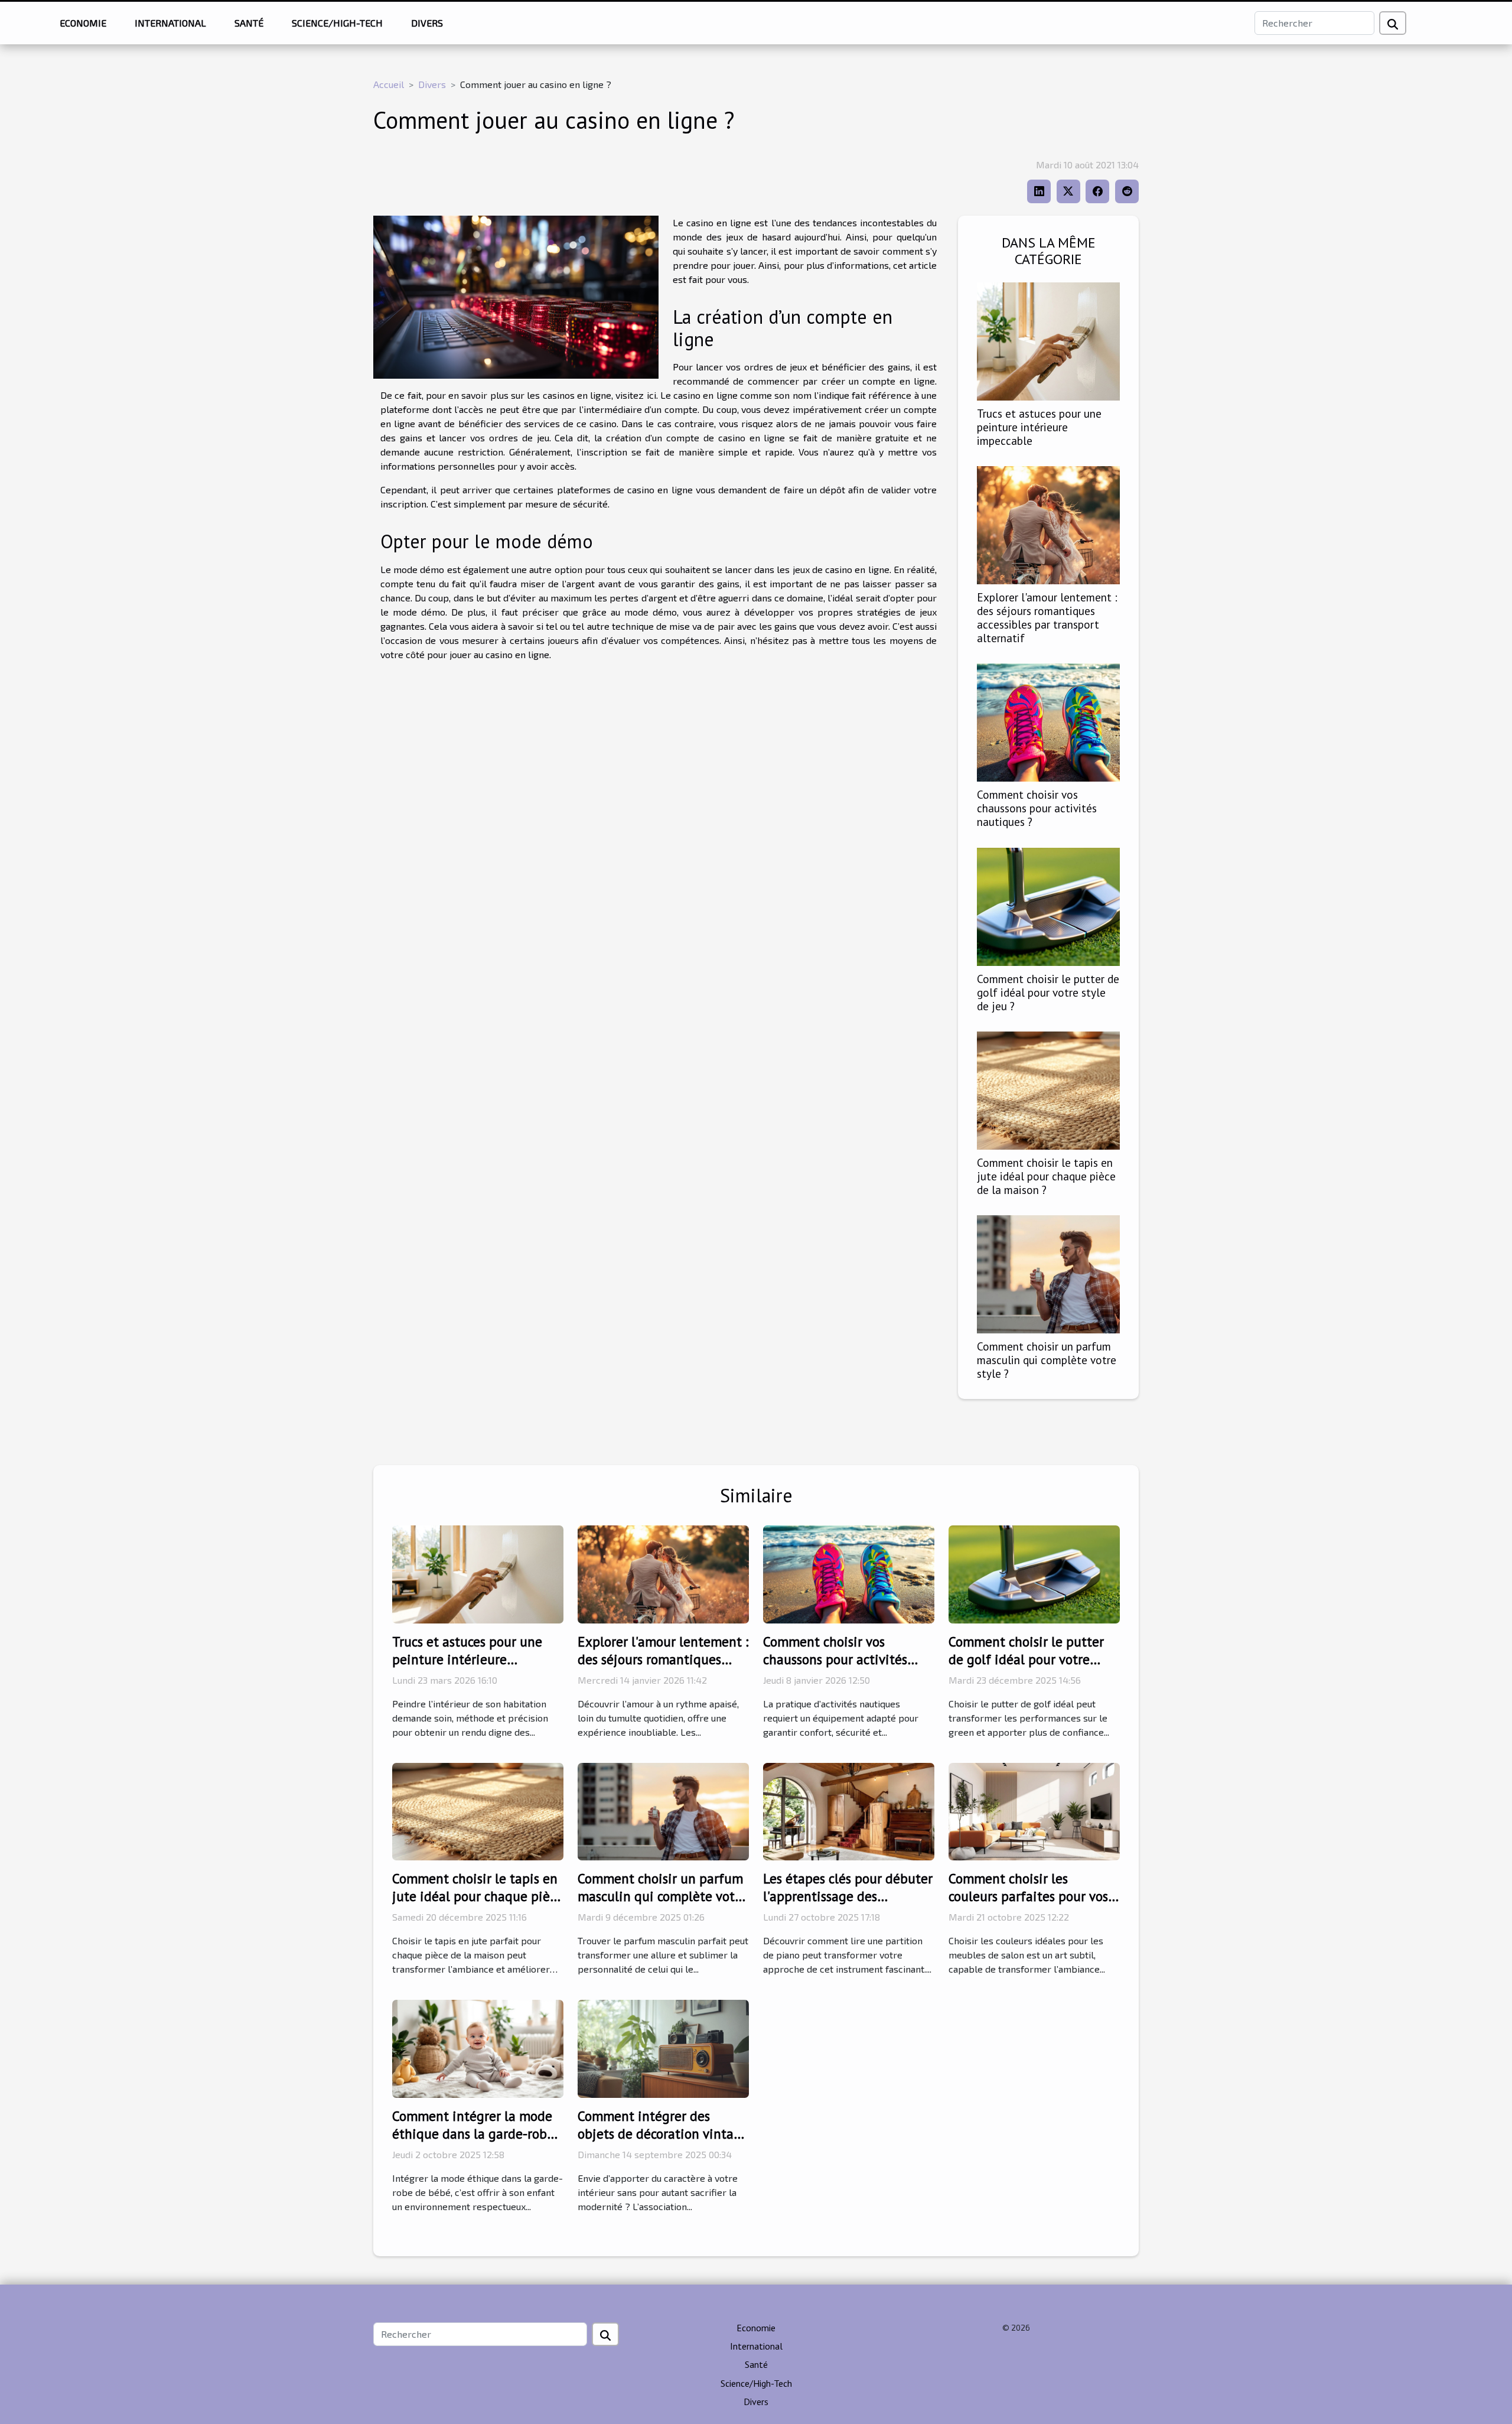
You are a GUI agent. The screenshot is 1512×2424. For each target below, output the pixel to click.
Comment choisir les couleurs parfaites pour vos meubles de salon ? (1028, 1896)
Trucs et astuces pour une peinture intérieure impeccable (1039, 427)
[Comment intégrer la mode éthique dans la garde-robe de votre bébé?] (478, 2047)
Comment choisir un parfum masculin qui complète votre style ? (1047, 1360)
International (170, 23)
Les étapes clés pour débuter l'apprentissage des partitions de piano (848, 1896)
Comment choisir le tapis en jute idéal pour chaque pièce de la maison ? (1046, 1176)
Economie (83, 23)
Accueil (389, 84)
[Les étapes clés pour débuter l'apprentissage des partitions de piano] (849, 1810)
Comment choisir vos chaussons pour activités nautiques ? (1037, 808)
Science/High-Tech (337, 23)
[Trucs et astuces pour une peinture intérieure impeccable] (1048, 340)
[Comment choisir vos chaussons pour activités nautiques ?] (1048, 721)
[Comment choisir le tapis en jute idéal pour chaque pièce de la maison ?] (1048, 1089)
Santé (249, 23)
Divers (427, 23)
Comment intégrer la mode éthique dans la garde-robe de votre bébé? (473, 2134)
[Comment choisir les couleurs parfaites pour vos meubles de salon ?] (1034, 1810)
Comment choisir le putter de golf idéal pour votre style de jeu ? (1048, 992)
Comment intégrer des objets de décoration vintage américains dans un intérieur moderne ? (663, 2142)
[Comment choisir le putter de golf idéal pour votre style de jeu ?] (1048, 905)
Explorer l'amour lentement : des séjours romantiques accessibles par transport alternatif (1047, 617)
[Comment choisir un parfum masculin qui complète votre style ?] (1048, 1273)
